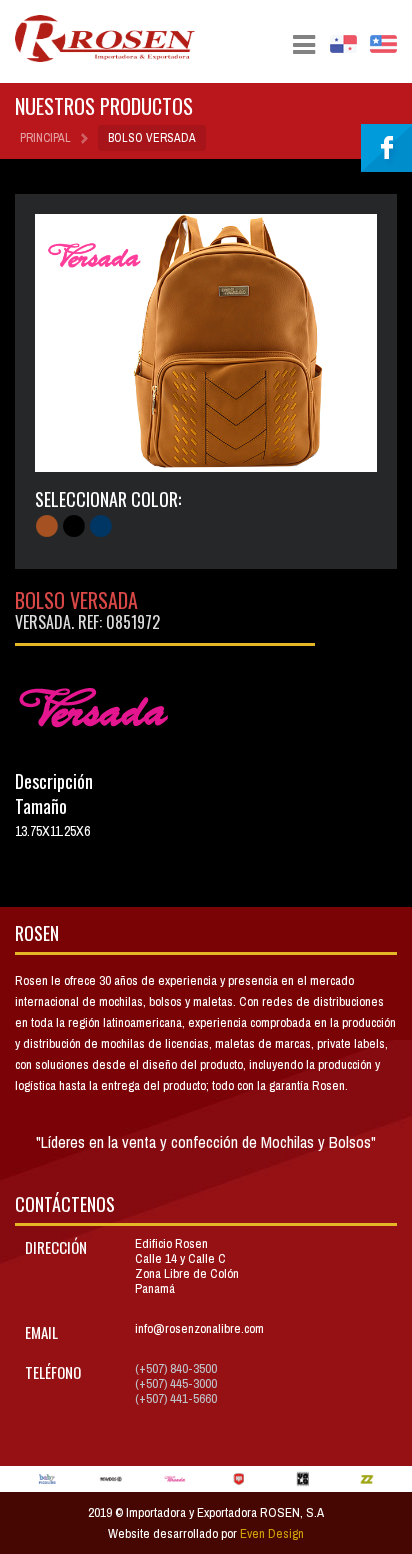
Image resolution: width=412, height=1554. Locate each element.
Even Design (272, 1533)
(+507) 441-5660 (176, 1398)
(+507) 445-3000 (176, 1383)
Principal (45, 138)
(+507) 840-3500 (176, 1368)
